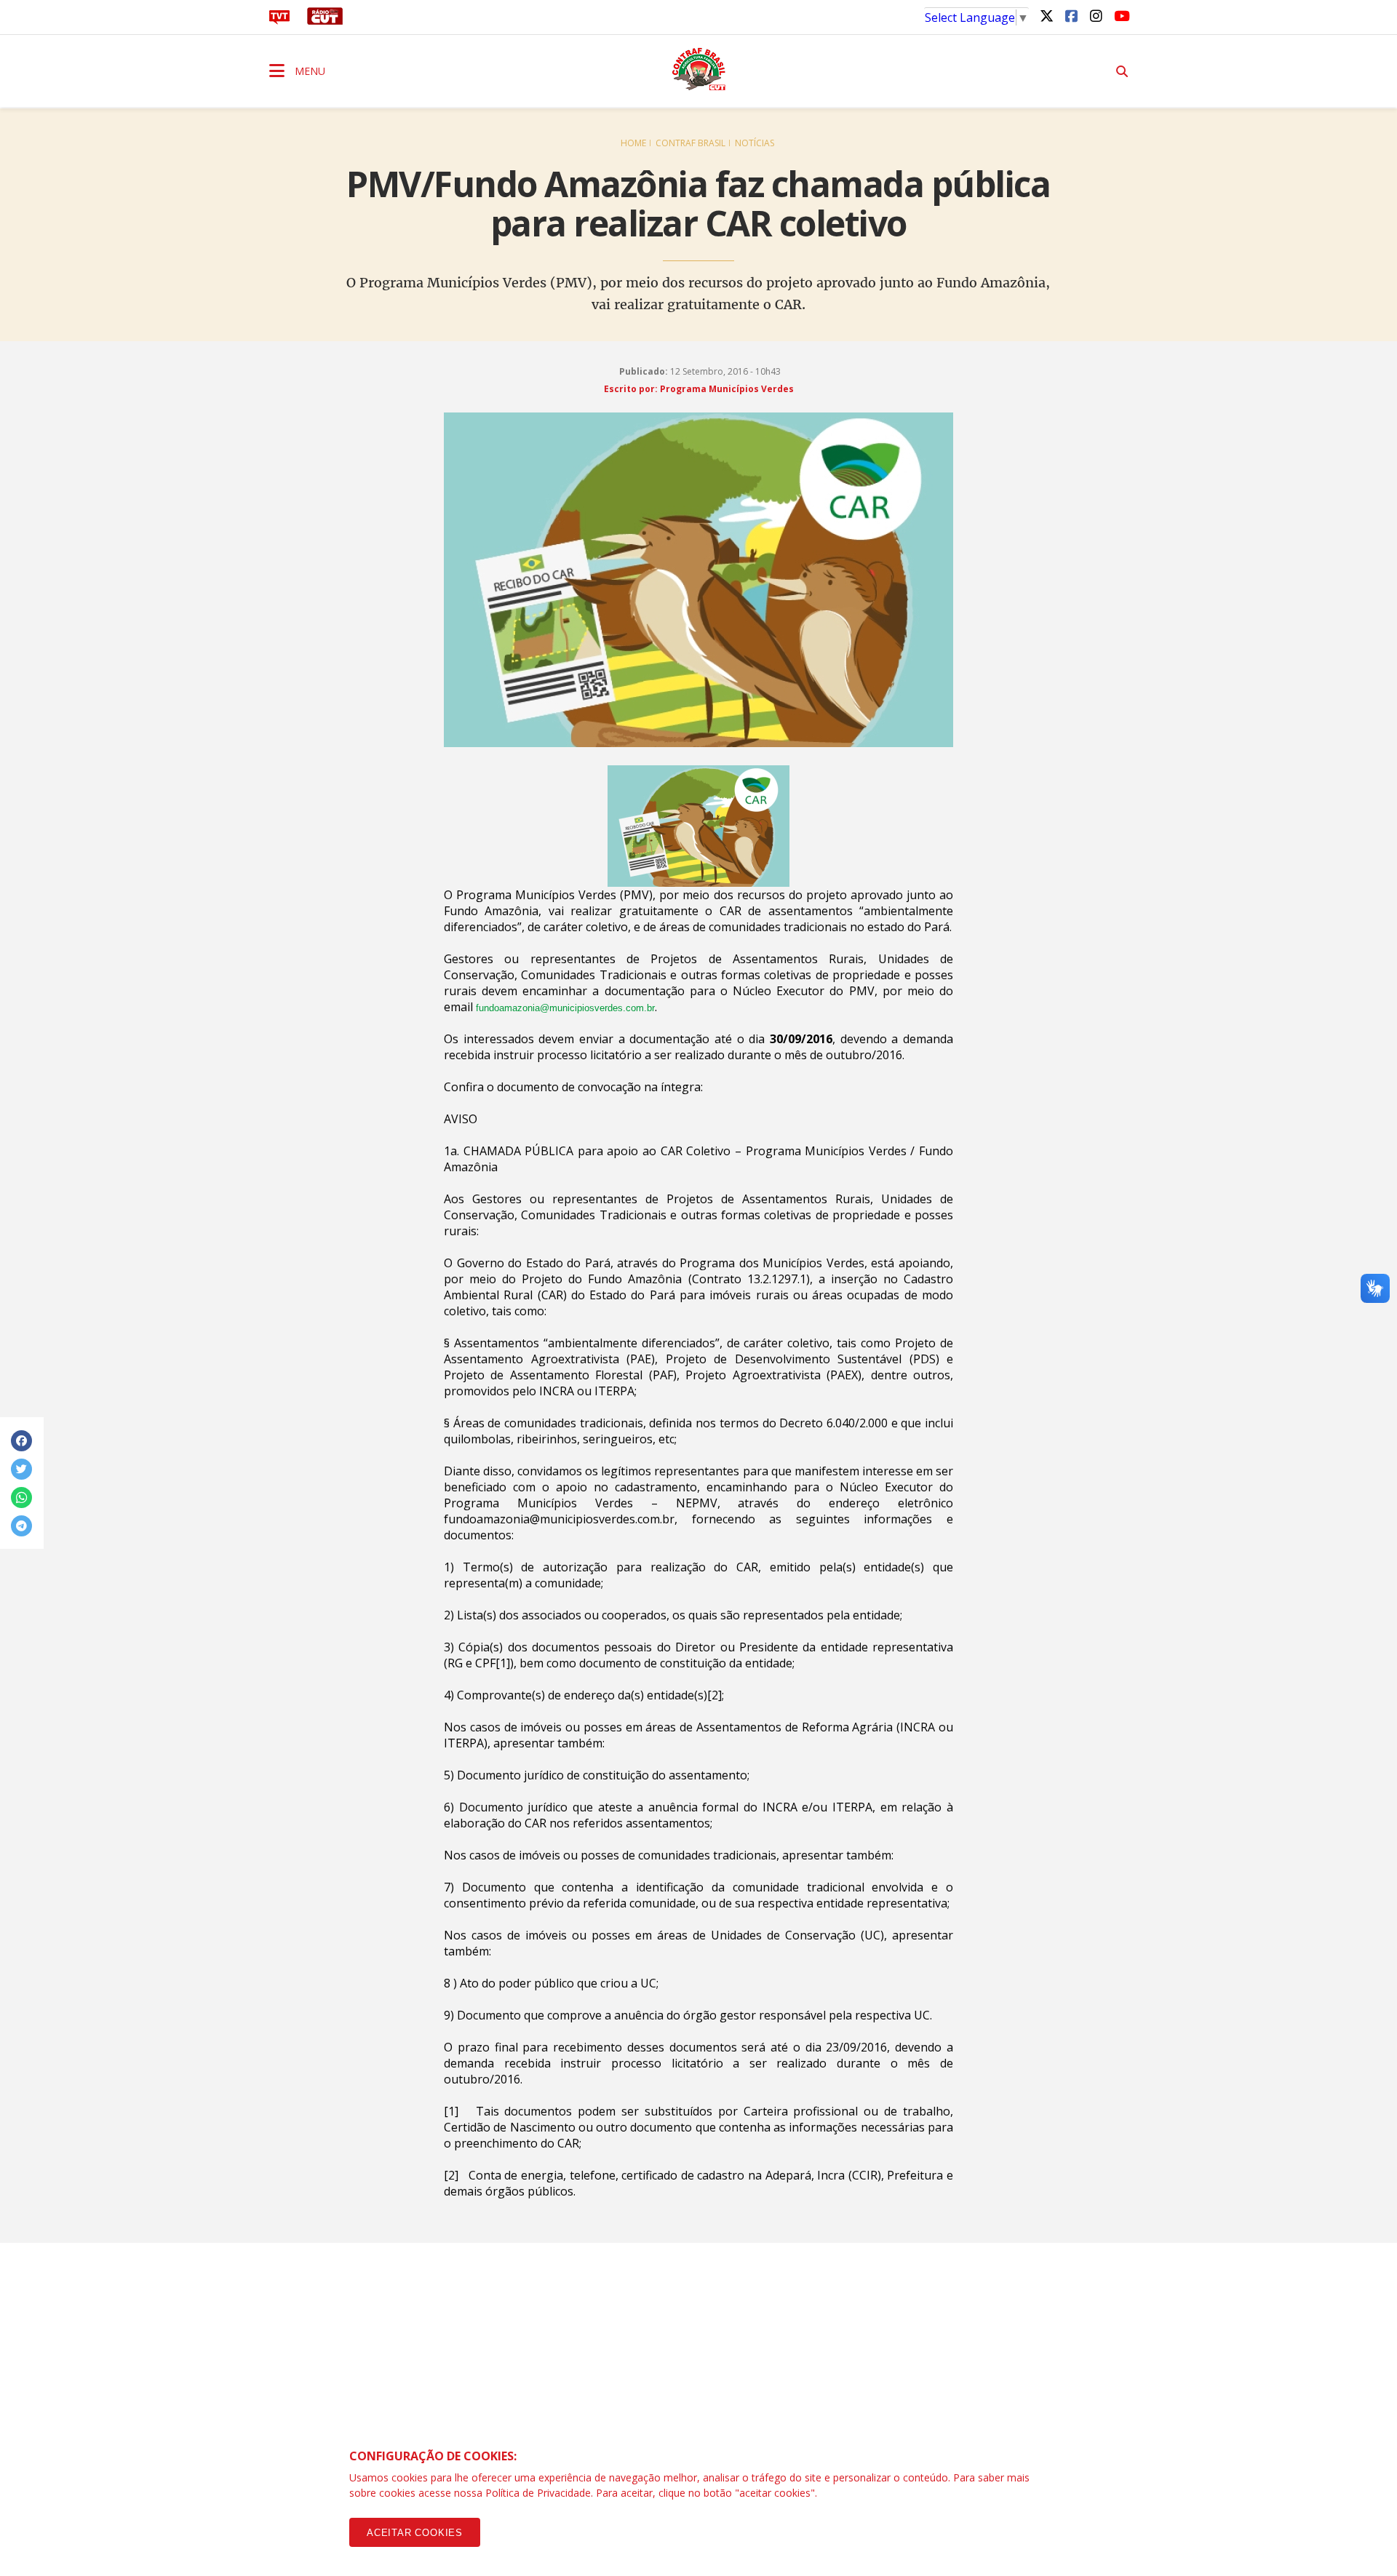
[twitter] (1046, 15)
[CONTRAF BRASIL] (698, 69)
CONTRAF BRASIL (690, 143)
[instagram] (1096, 15)
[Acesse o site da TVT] (279, 20)
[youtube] (1121, 15)
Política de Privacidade (538, 2493)
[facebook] (1071, 15)
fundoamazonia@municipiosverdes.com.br (565, 1008)
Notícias (755, 143)
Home (633, 143)
